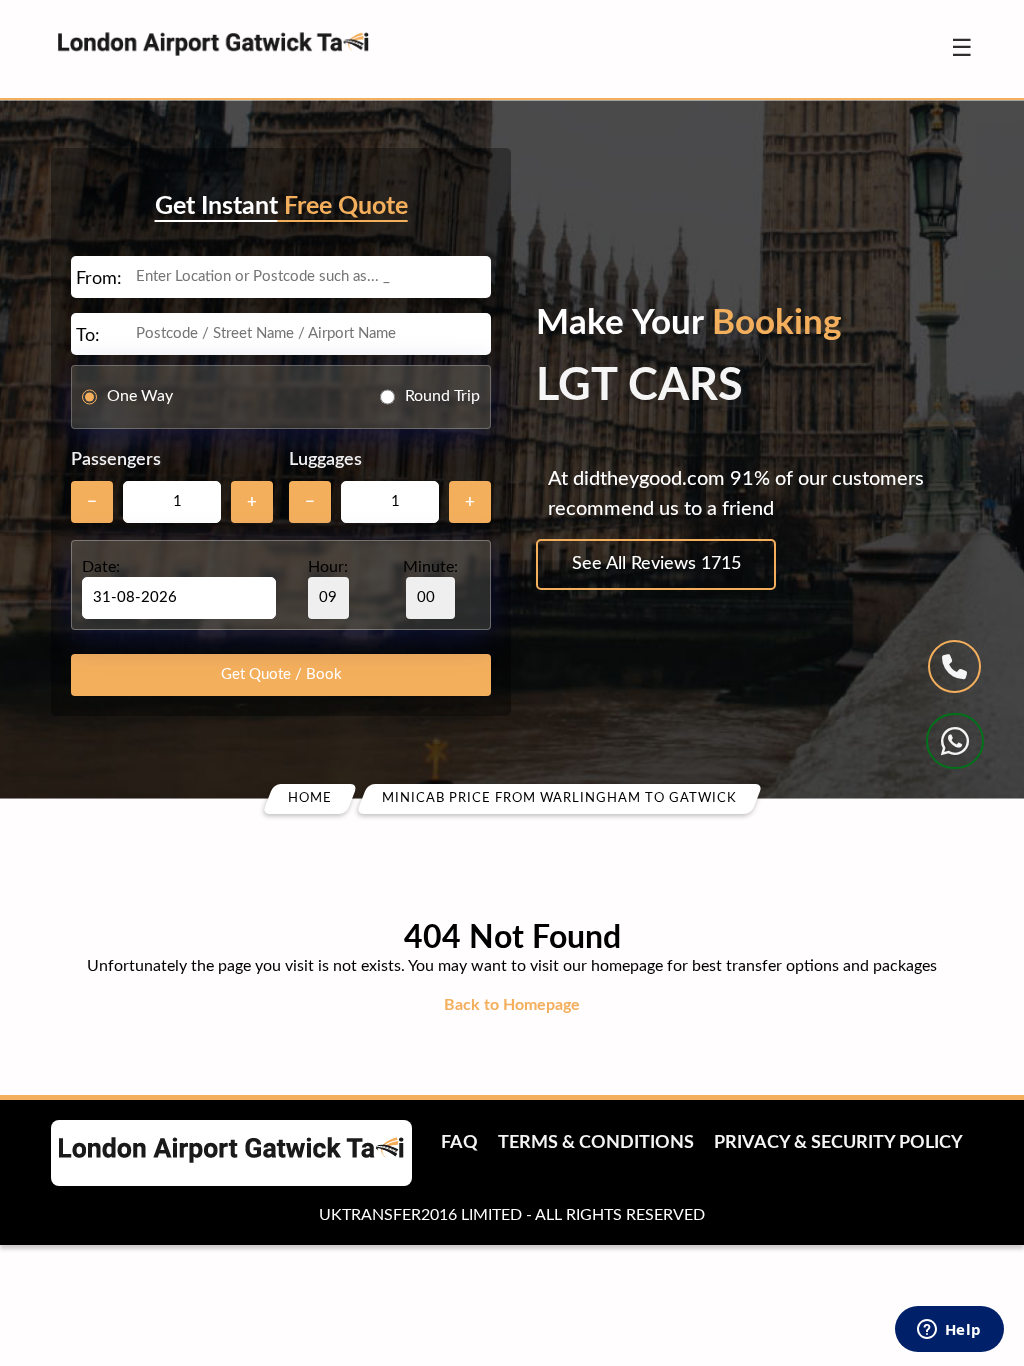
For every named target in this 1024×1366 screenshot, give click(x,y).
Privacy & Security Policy (838, 1143)
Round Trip (442, 396)
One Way (140, 396)
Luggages (325, 460)
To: (88, 336)
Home (310, 798)
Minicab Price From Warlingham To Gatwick (559, 798)
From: (99, 279)
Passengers (116, 460)
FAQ (459, 1143)
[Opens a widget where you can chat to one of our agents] (949, 1331)
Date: (101, 567)
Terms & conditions (596, 1143)
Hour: (328, 567)
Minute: (430, 567)
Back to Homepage (512, 1005)
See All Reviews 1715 (656, 564)
